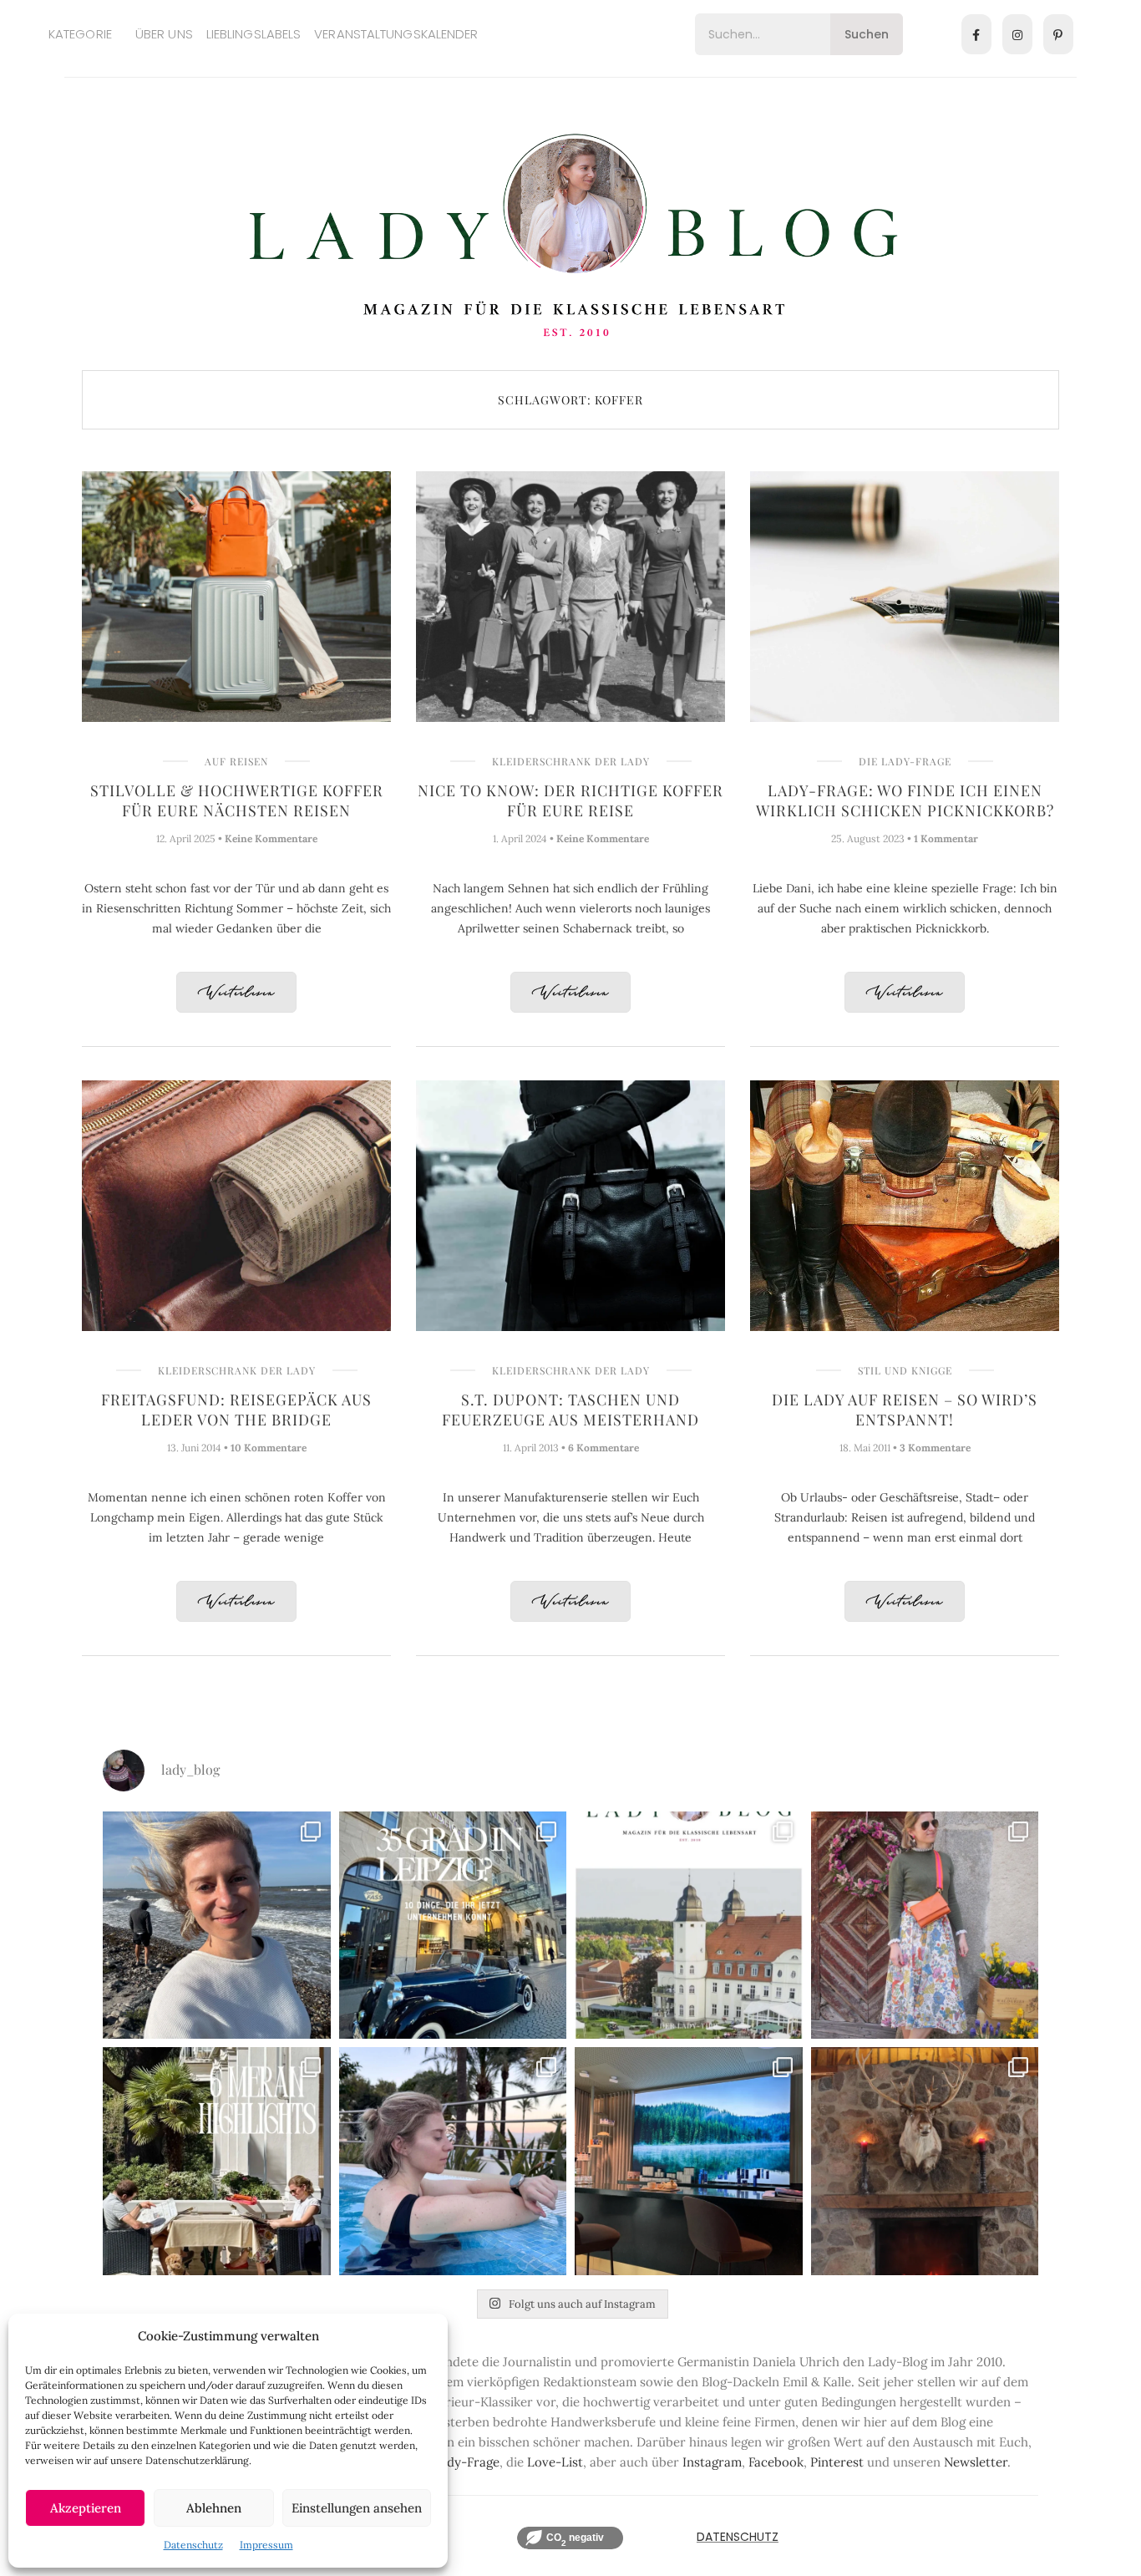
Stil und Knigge (905, 1370)
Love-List (555, 2462)
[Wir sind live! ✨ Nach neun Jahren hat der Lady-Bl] (689, 1926)
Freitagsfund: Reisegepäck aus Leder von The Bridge (236, 1410)
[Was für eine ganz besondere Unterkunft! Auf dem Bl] (925, 1926)
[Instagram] (1017, 34)
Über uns (164, 34)
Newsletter (976, 2462)
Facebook (776, 2462)
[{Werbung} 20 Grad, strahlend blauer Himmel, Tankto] (453, 2161)
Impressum (266, 2545)
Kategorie (80, 34)
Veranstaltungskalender (396, 34)
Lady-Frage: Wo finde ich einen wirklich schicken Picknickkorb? (905, 800)
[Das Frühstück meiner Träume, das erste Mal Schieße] (925, 2161)
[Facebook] (976, 34)
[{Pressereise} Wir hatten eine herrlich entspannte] (217, 1926)
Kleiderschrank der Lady (571, 761)
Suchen (867, 34)
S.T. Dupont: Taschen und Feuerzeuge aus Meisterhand (570, 1410)
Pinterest (837, 2462)
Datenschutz (193, 2545)
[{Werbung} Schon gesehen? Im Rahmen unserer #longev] (689, 2161)
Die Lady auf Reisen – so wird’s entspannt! (905, 1410)
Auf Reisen (236, 761)
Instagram (712, 2462)
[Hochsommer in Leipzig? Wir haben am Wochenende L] (453, 1926)
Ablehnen (214, 2508)
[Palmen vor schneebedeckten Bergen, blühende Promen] (217, 2161)
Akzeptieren (86, 2508)
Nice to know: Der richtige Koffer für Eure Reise (570, 800)
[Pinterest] (1058, 34)
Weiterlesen (236, 993)
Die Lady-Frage (905, 761)
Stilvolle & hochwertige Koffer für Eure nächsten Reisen (237, 800)
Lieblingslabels (254, 34)
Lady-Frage (466, 2462)
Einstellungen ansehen (357, 2508)
